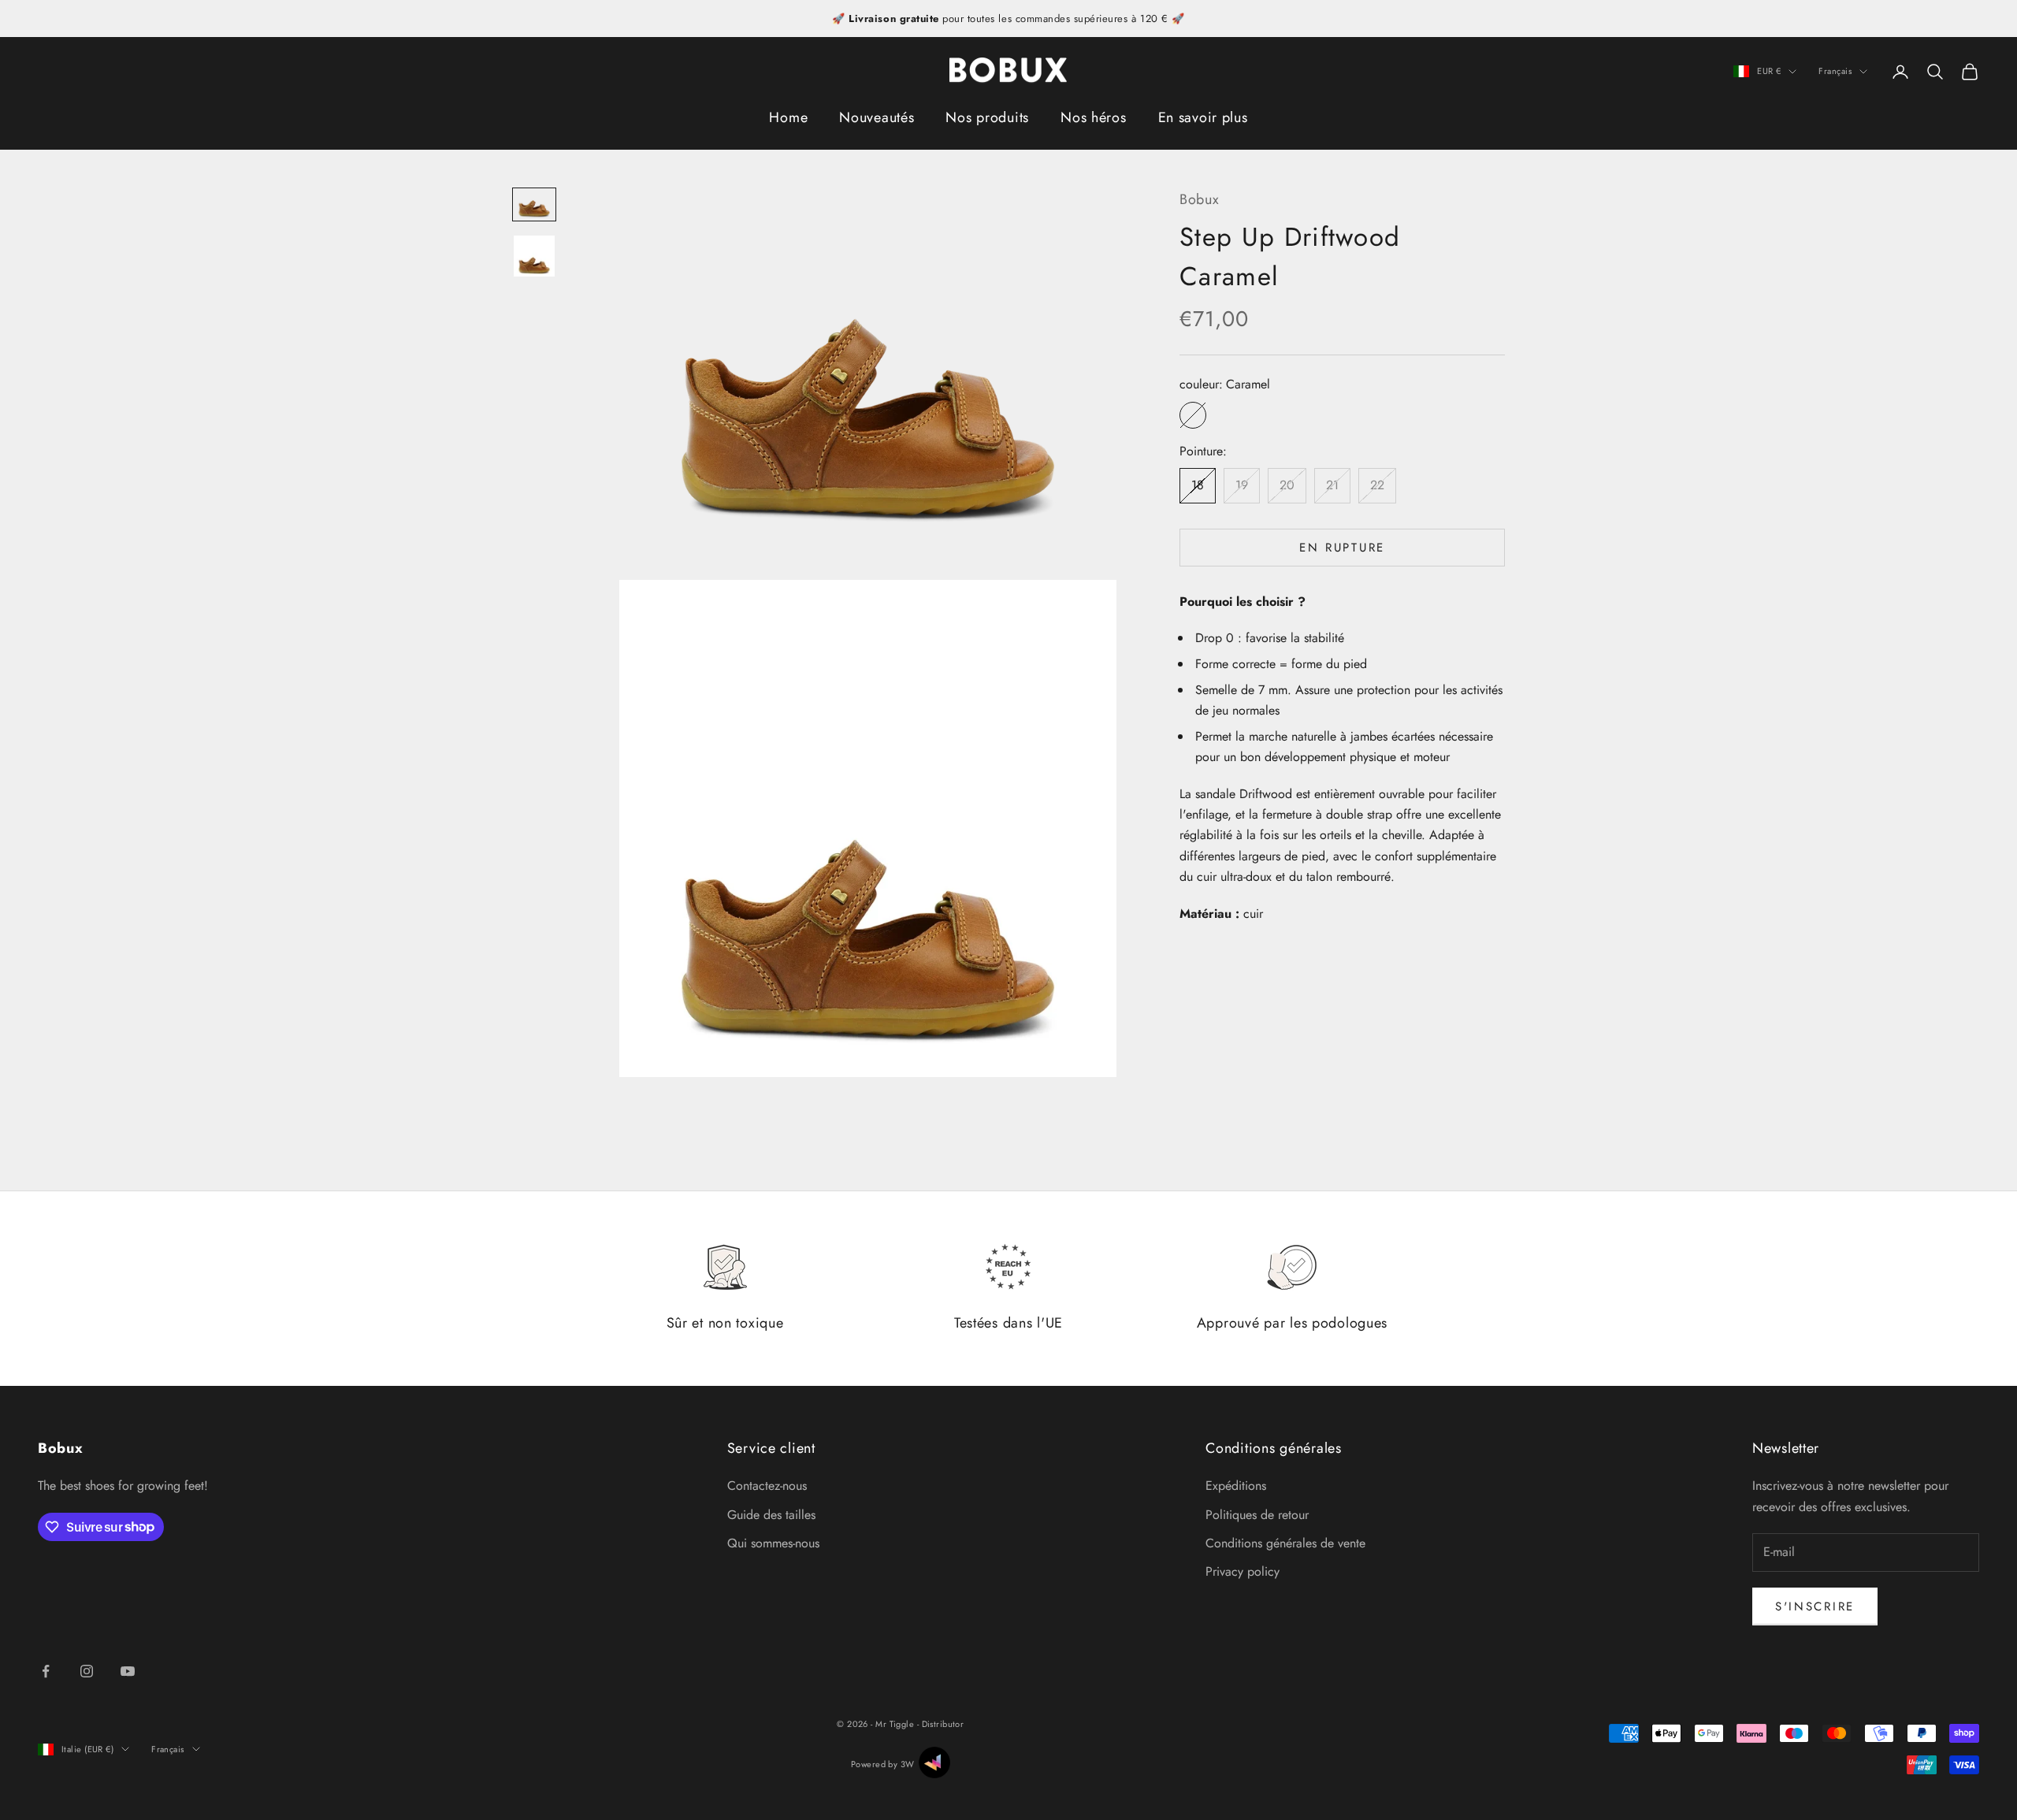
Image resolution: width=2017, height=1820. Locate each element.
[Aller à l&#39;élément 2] (534, 256)
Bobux (1200, 199)
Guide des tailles (771, 1515)
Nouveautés (877, 117)
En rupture (1342, 548)
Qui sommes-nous (773, 1543)
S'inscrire (1815, 1606)
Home (788, 117)
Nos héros (1093, 117)
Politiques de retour (1257, 1515)
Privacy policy (1243, 1571)
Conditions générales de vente (1285, 1543)
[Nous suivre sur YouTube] (128, 1671)
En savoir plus (1203, 117)
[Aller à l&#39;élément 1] (534, 204)
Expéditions (1236, 1486)
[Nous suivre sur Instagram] (87, 1671)
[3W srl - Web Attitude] (934, 1762)
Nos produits (987, 117)
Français (1835, 72)
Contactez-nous (767, 1486)
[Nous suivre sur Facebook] (46, 1671)
